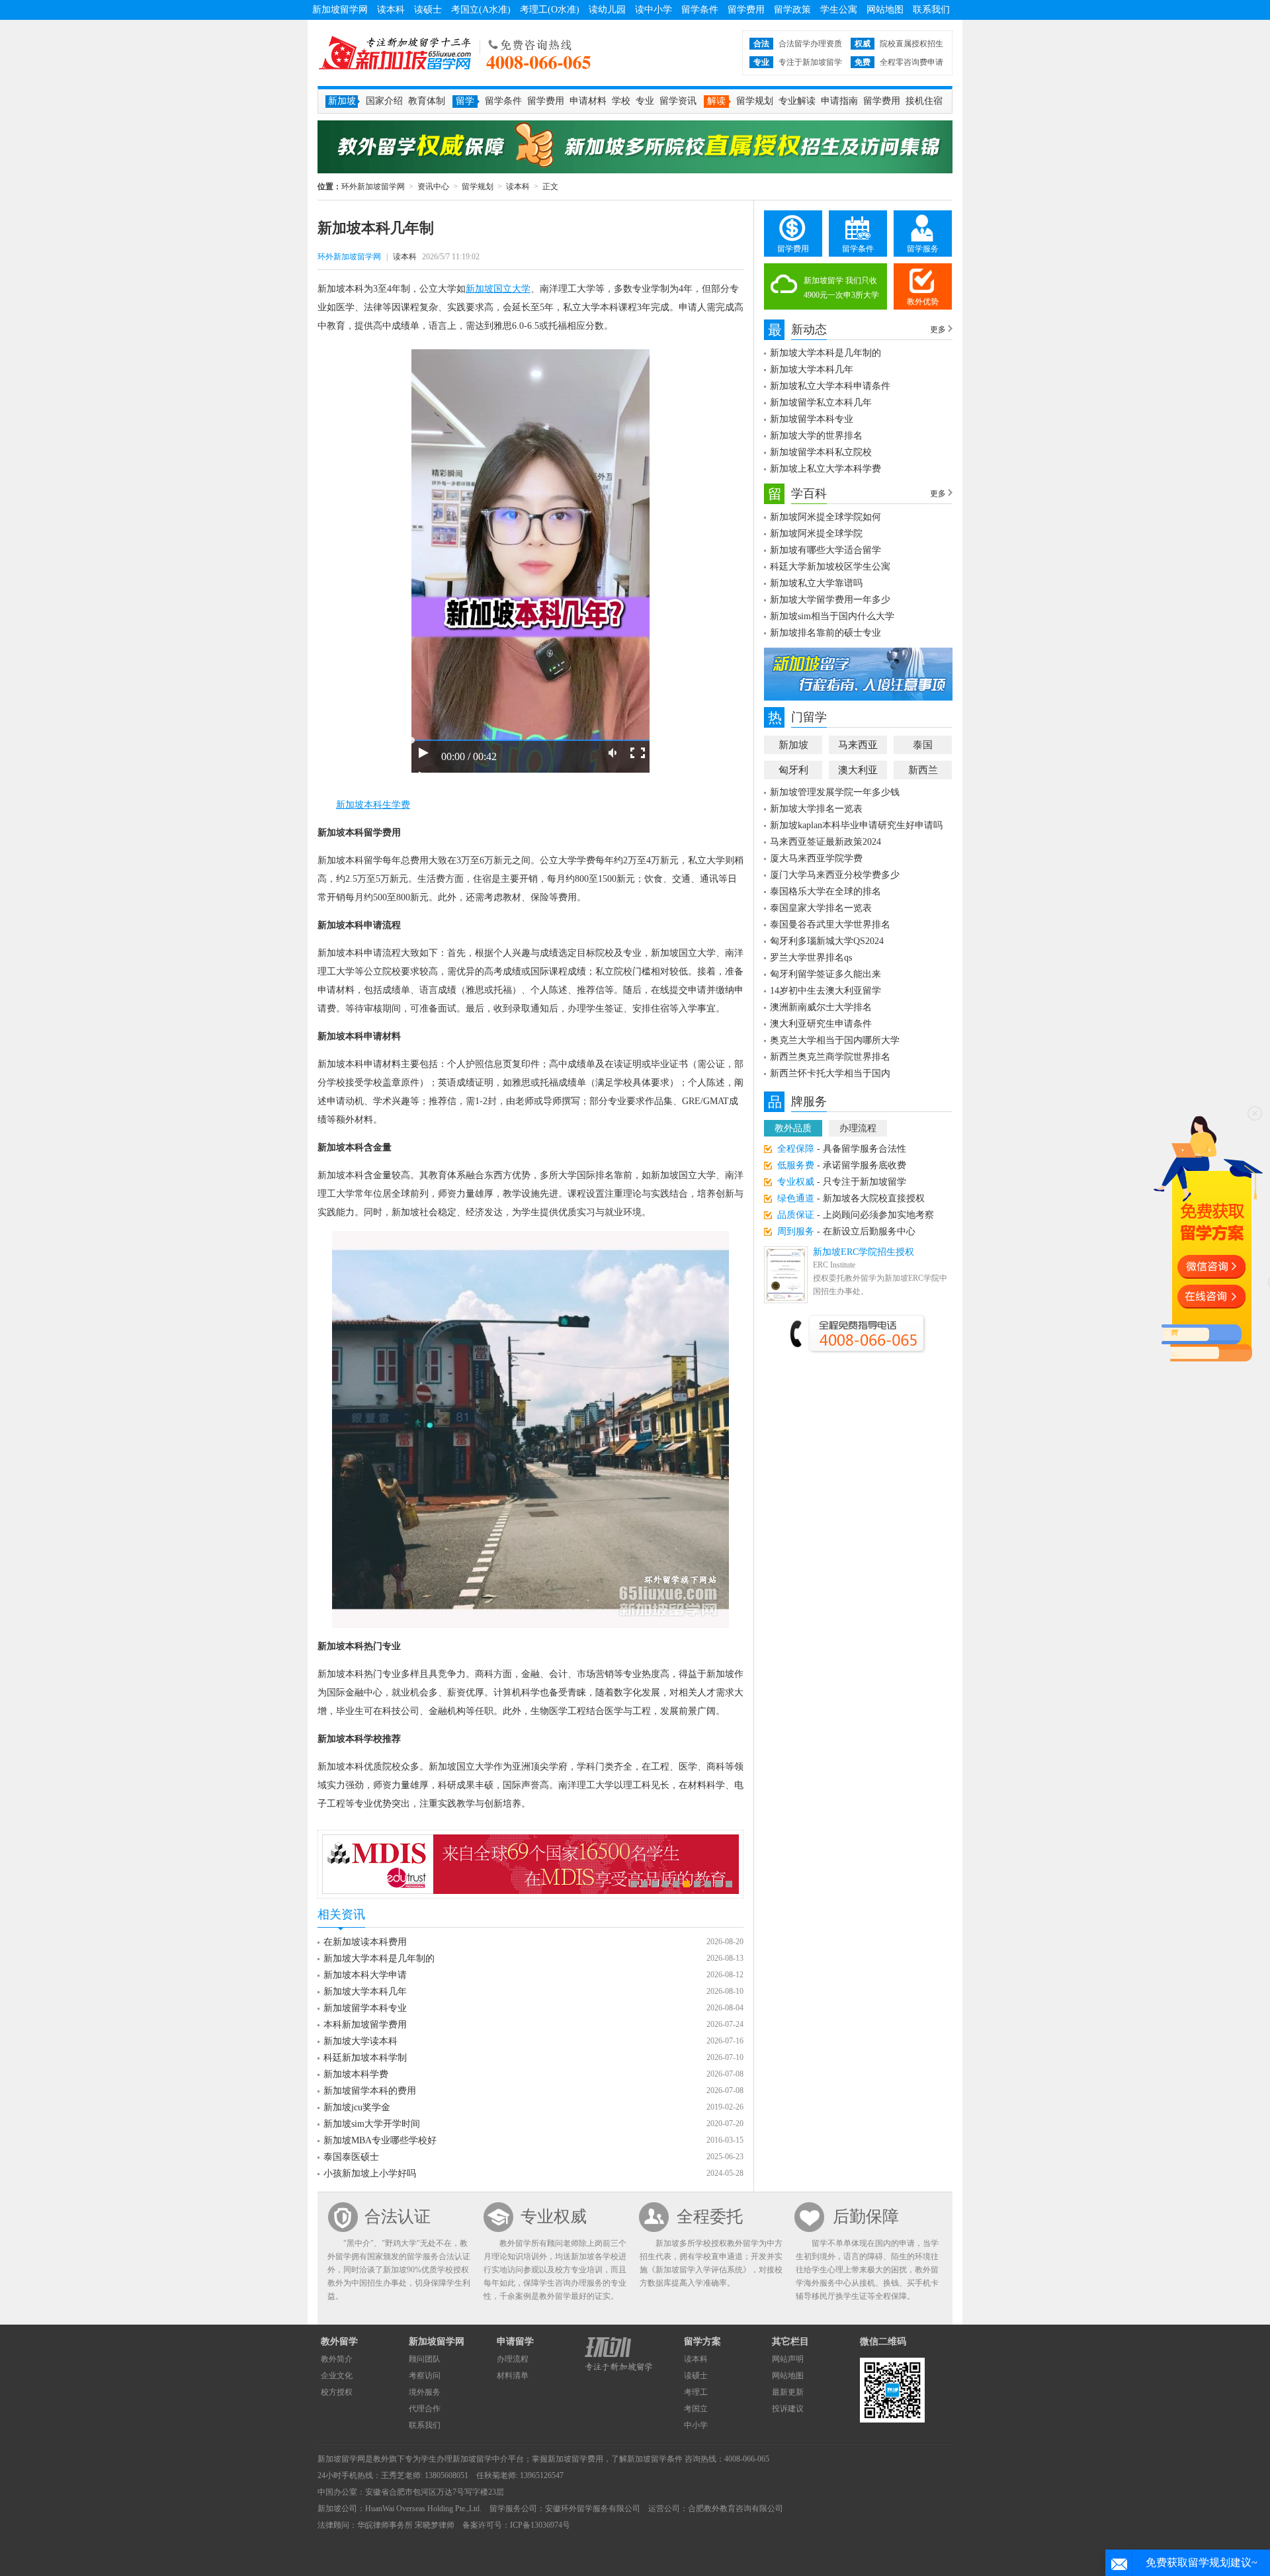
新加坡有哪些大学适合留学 (825, 550)
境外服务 (425, 2392)
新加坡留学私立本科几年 (821, 403)
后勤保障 (866, 2216)
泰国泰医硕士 (351, 2157)
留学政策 (792, 10)
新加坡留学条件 (655, 2459)
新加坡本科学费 (356, 2074)
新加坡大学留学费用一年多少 (830, 600)
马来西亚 (858, 745)
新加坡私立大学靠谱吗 (816, 583)
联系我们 (931, 10)
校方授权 (337, 2392)
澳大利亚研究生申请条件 (821, 1024)
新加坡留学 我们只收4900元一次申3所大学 (841, 288)
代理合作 (425, 2409)
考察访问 (425, 2376)
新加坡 (793, 745)
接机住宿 (924, 101)
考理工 (696, 2392)
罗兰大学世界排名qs (811, 958)
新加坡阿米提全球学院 (816, 534)
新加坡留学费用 (575, 2459)
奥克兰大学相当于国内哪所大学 (835, 1040)
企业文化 (337, 2376)
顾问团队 (425, 2359)
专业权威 (554, 2216)
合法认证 (398, 2216)
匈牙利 (793, 770)
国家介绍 (384, 101)
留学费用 (746, 10)
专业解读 (797, 101)
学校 (621, 101)
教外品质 (793, 1128)
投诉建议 (788, 2409)
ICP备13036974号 (540, 2525)
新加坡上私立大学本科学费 (825, 469)
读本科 (391, 10)
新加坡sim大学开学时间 (372, 2124)
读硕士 (428, 10)
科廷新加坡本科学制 (365, 2058)
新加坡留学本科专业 (365, 2008)
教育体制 (427, 101)
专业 (645, 101)
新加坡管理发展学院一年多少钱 (835, 792)
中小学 (696, 2425)
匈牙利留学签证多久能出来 (825, 974)
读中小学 (654, 10)
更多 (938, 329)
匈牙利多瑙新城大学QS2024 (827, 941)
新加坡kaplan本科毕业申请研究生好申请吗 (856, 825)
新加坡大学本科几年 (365, 1992)
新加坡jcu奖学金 (357, 2107)
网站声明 (788, 2359)
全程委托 (710, 2216)
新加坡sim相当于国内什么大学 (832, 616)
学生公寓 (839, 10)
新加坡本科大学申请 (365, 1975)
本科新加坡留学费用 (365, 2025)
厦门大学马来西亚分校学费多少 (835, 875)
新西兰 (923, 770)
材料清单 (513, 2376)
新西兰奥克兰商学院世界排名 (830, 1057)
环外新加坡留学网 (395, 53)
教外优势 (923, 302)
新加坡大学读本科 (360, 2041)
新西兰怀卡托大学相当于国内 (830, 1073)
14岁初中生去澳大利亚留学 (825, 991)
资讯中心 (433, 187)
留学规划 (755, 101)
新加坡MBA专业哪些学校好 (380, 2140)
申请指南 (839, 101)
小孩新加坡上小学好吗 (370, 2173)
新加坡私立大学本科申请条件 (830, 386)
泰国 (923, 745)
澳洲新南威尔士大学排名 (821, 1007)
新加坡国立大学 (498, 289)
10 (729, 1884)
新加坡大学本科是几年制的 (379, 1958)
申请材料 (588, 101)
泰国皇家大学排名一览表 (821, 908)
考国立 (696, 2409)
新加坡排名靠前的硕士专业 (825, 633)
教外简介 (337, 2359)
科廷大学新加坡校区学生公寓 (830, 567)
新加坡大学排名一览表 (816, 809)
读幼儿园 (607, 10)
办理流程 (858, 1128)
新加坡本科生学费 (373, 805)
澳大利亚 (858, 770)
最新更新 (788, 2392)
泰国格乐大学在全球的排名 (825, 891)
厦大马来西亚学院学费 (816, 858)
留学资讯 (678, 101)
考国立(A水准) (481, 10)
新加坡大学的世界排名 (816, 436)
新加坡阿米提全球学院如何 (825, 517)
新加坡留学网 (340, 10)
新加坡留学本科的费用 (370, 2091)
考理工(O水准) (550, 10)
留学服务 (923, 249)
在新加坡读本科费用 (365, 1942)
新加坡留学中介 (480, 2459)
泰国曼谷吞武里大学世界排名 (830, 924)
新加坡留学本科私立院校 (821, 452)
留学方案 (702, 2341)
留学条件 (700, 10)
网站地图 (885, 10)
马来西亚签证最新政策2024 (825, 842)
